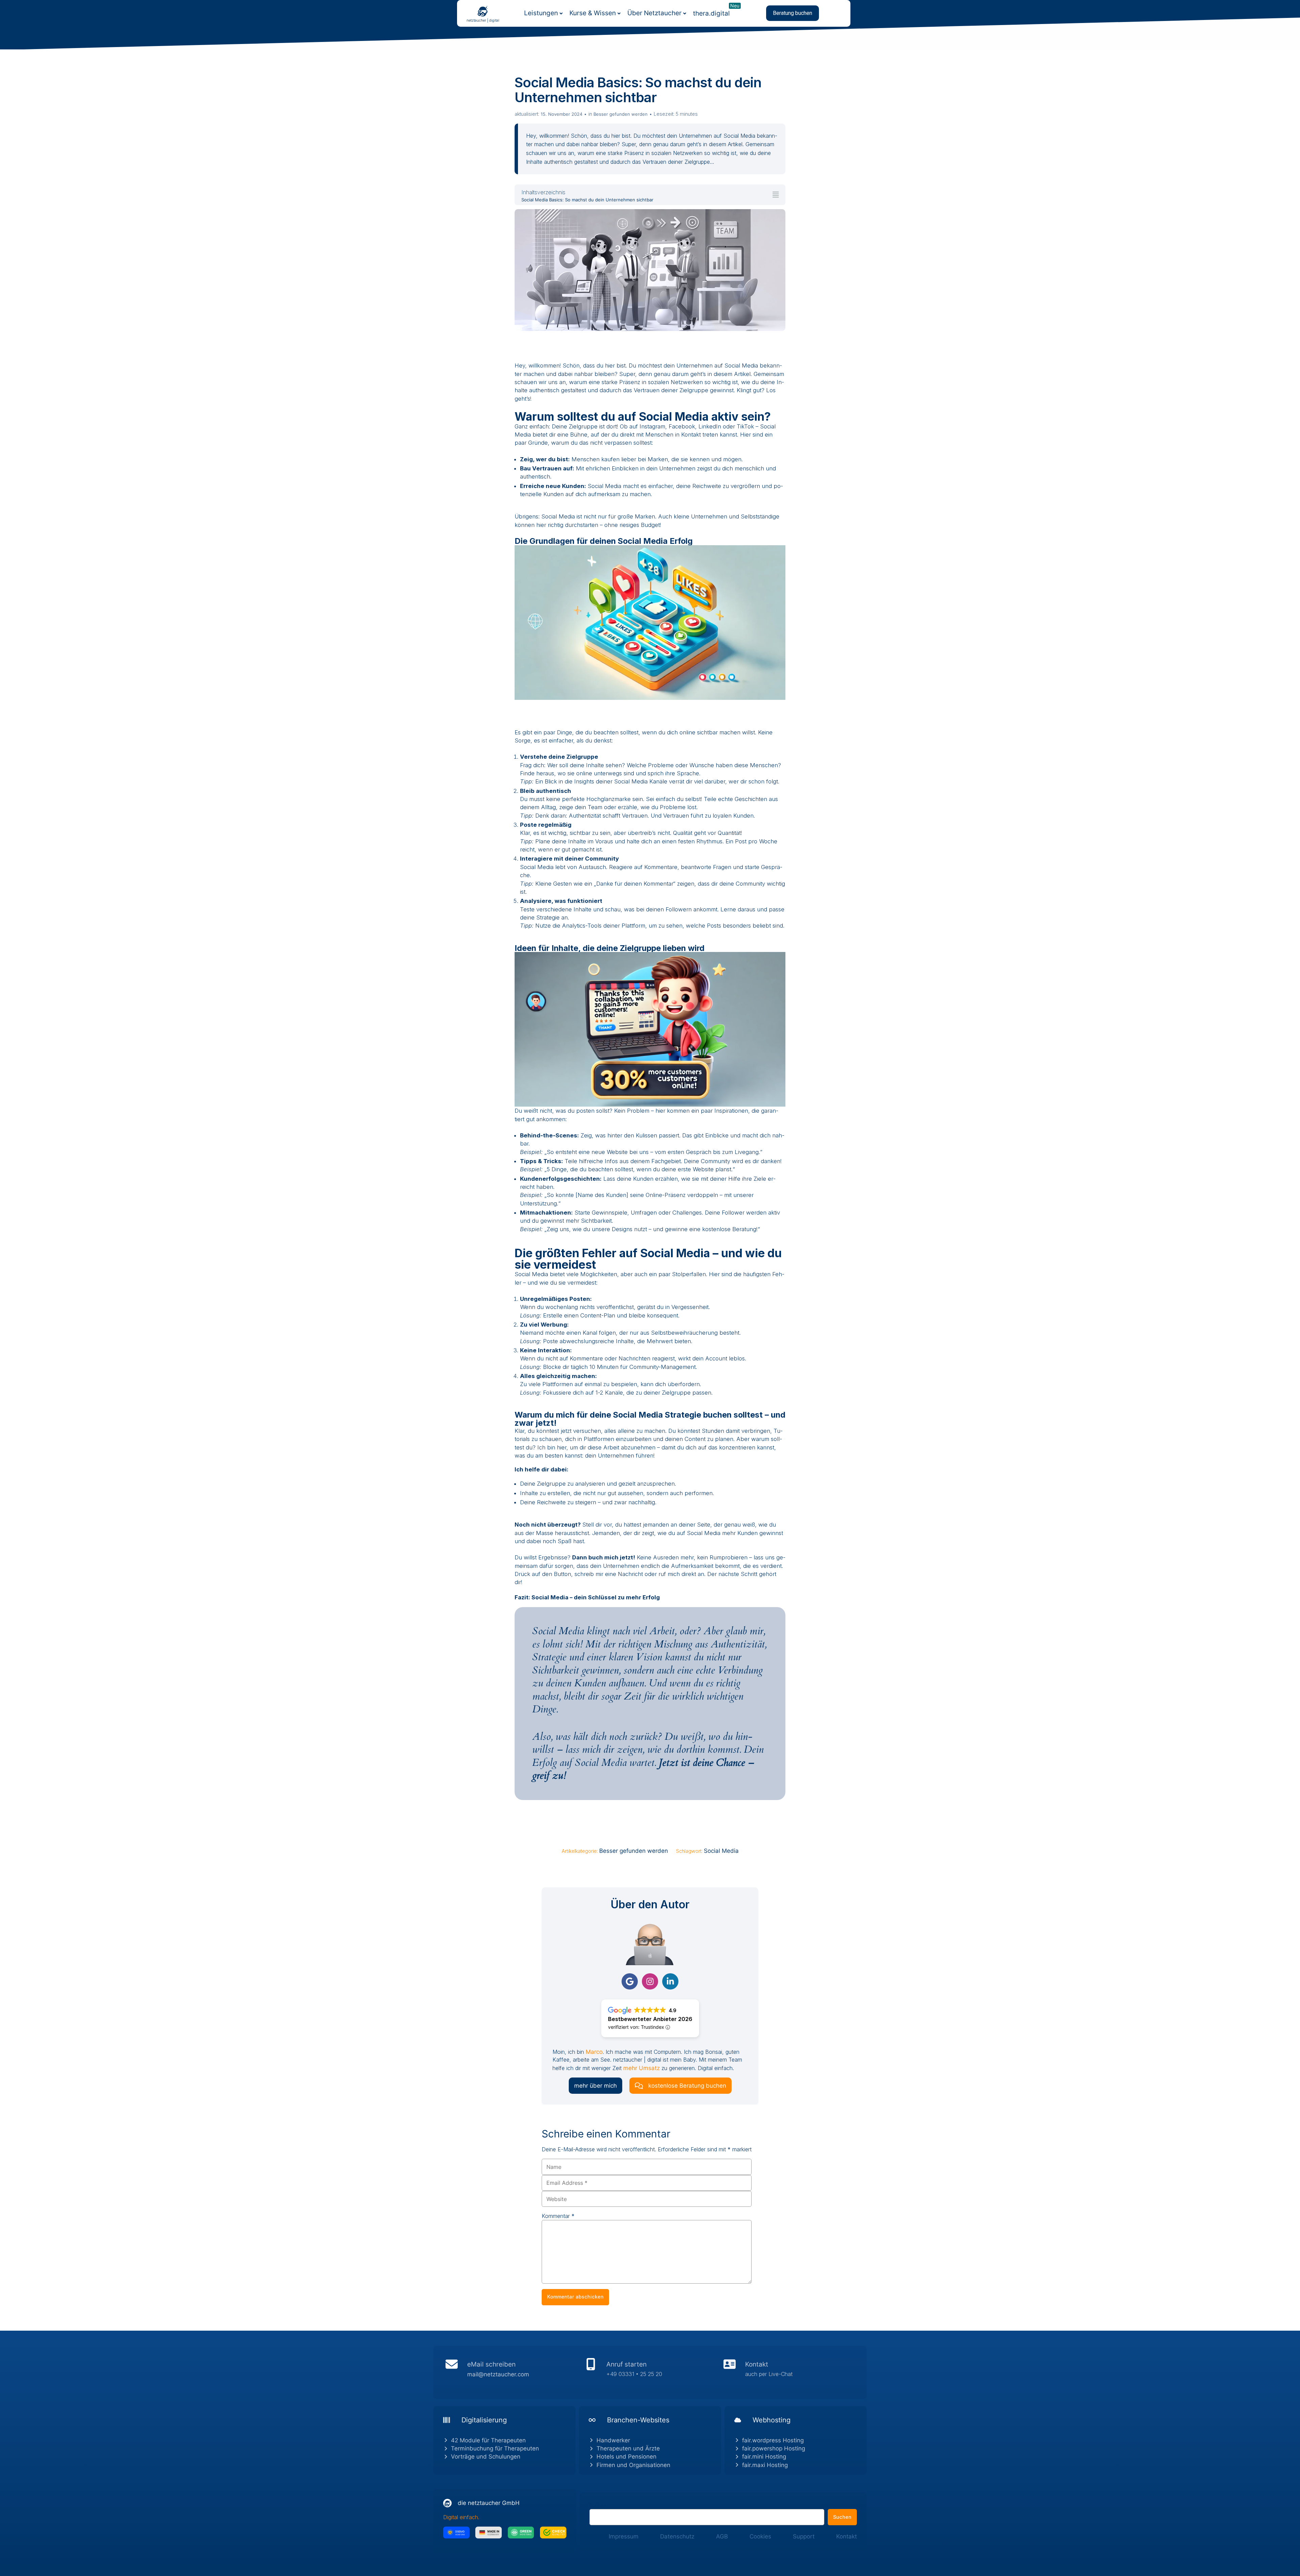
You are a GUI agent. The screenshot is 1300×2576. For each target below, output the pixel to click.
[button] (793, 13)
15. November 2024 (561, 114)
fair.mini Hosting (764, 2457)
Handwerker (613, 2440)
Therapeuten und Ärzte (628, 2448)
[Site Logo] (483, 11)
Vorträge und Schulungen (486, 2457)
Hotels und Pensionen (626, 2457)
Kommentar (558, 2216)
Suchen (598, 2505)
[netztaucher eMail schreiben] (511, 2372)
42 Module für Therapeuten (488, 2440)
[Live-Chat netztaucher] (789, 2372)
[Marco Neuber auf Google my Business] (630, 1981)
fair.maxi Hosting (765, 2465)
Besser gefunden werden (621, 114)
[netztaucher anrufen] (650, 2372)
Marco (594, 2052)
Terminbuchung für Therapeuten (495, 2448)
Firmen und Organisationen (633, 2465)
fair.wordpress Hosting (773, 2440)
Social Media (721, 1851)
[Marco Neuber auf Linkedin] (670, 1981)
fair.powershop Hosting (774, 2448)
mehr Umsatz (642, 2068)
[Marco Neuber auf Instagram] (650, 1981)
